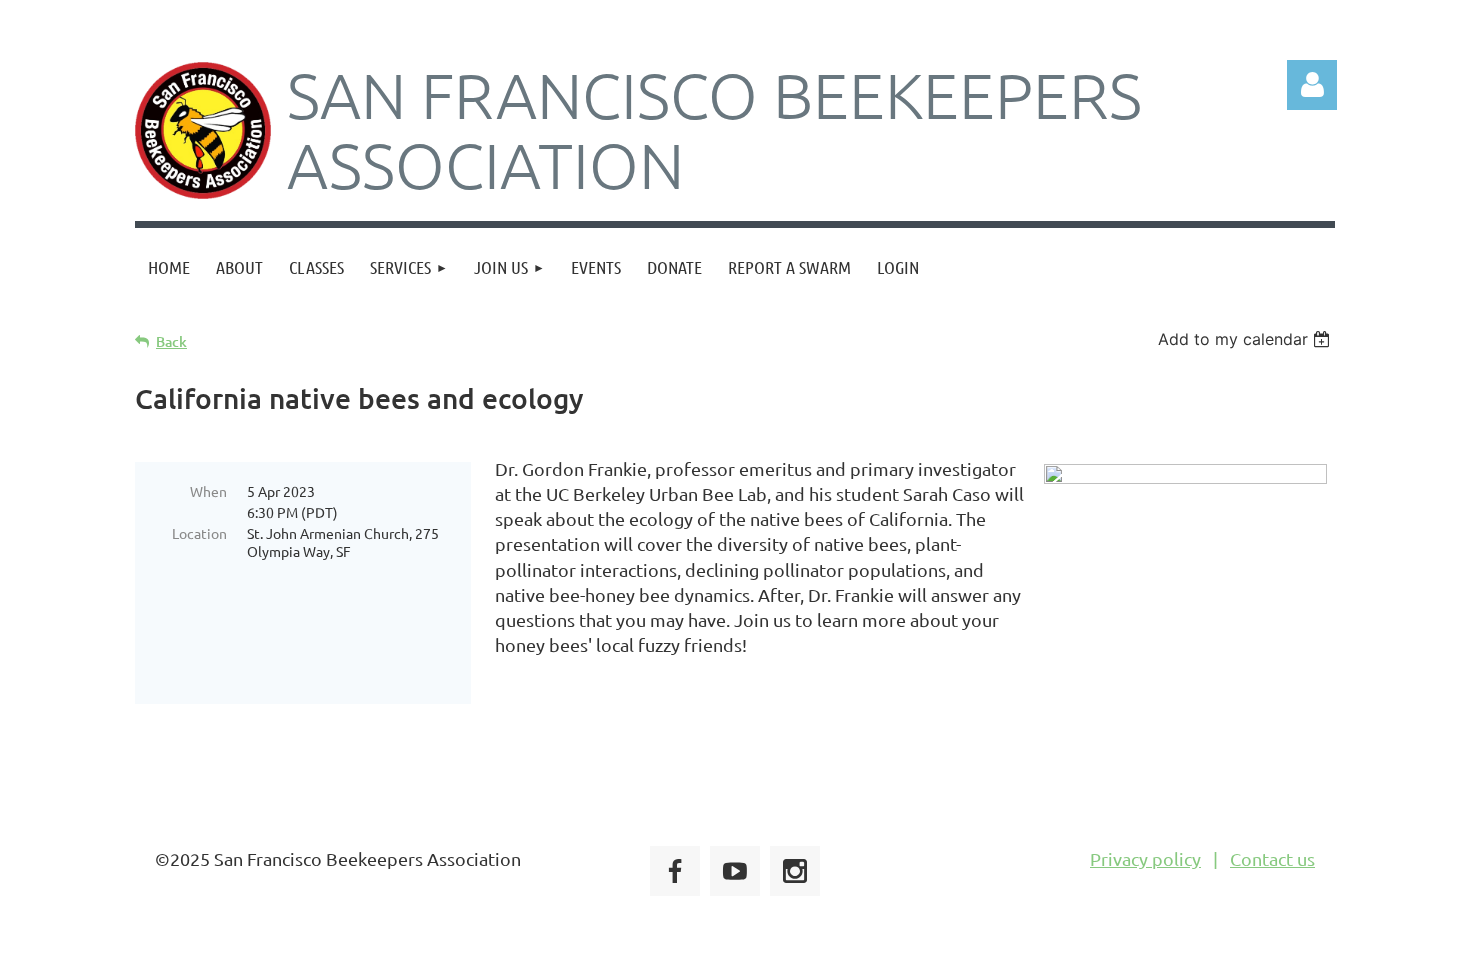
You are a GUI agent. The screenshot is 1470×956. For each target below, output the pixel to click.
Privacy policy (1145, 858)
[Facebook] (675, 871)
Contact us (1272, 858)
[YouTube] (735, 871)
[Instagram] (795, 871)
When (208, 491)
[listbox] (1246, 339)
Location (199, 533)
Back (171, 341)
